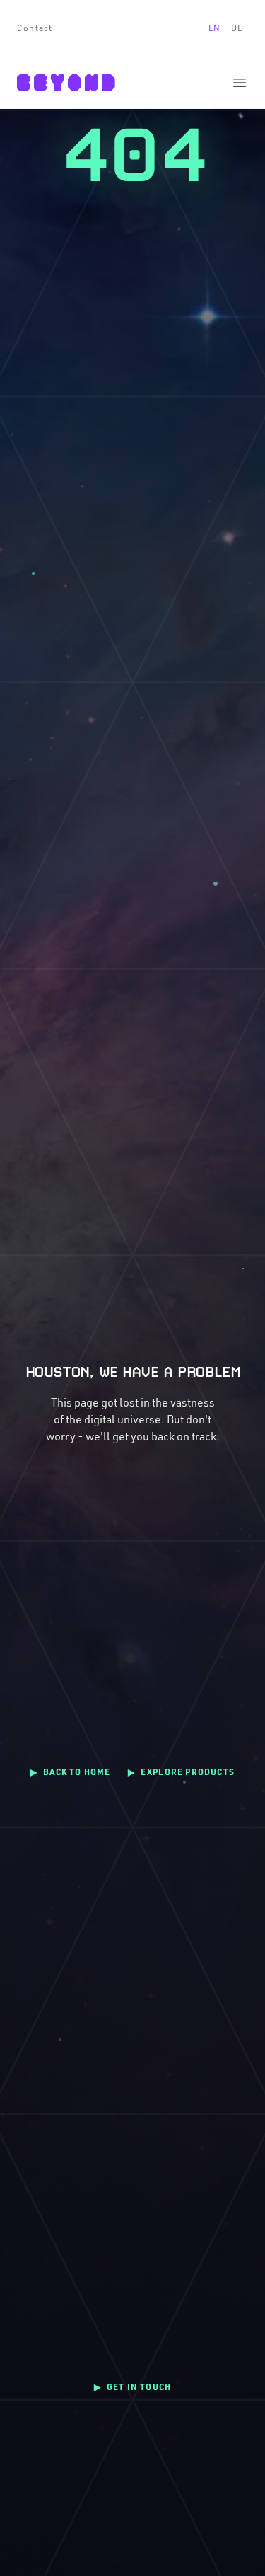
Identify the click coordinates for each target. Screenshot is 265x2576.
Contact (35, 28)
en (214, 28)
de (237, 28)
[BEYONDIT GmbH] (66, 83)
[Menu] (240, 83)
